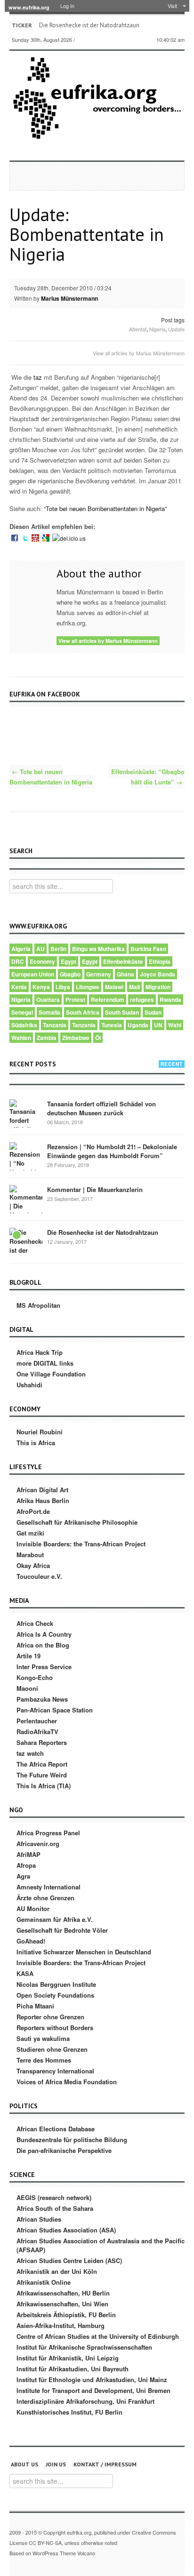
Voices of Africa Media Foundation (67, 2082)
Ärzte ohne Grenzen (45, 1898)
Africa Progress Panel (48, 1833)
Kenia (19, 987)
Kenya (41, 987)
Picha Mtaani (35, 2006)
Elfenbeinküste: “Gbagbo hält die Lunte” (148, 777)
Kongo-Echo (35, 1677)
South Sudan (122, 1012)
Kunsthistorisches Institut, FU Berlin (69, 2412)
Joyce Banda (158, 974)
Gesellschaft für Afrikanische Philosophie (77, 1522)
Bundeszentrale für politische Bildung (72, 2140)
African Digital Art (42, 1490)
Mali (134, 987)
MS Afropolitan (38, 1305)
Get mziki (30, 1533)
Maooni (27, 1688)
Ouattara (48, 1000)
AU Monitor (33, 1908)
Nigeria (157, 329)
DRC (18, 961)
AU (40, 949)
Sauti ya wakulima (43, 2038)
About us (24, 2464)
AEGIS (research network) (54, 2197)
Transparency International (55, 2071)
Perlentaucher (37, 1721)
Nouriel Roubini (40, 1432)
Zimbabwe (76, 1038)
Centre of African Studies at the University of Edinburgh (98, 2336)
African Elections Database (56, 2129)
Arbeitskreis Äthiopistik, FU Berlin (66, 2315)
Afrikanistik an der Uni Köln (57, 2271)
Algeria (21, 949)
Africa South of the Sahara (55, 2208)
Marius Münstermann (69, 298)
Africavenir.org (38, 1844)
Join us (56, 2464)
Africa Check (35, 1623)
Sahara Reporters (42, 1742)
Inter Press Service (44, 1667)
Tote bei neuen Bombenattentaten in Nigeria (51, 777)
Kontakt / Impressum (105, 2464)
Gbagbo (70, 974)
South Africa (83, 1012)
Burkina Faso (148, 949)
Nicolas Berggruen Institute (56, 1984)
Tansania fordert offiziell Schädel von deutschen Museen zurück (101, 1108)
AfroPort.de (33, 1511)
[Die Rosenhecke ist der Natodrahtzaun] (26, 1244)
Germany (99, 974)
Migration (158, 987)
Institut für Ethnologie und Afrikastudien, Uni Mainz (92, 2380)
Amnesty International (48, 1887)
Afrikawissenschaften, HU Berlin (63, 2293)
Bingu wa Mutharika (98, 949)
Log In (67, 6)
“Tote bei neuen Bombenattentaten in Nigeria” (105, 508)
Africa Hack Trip (40, 1352)
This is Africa (36, 1443)
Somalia (49, 1012)
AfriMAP (28, 1854)
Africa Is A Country (44, 1634)
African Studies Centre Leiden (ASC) (69, 2260)
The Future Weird (42, 1775)
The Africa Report (42, 1764)
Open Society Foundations (55, 1995)
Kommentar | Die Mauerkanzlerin (95, 1189)
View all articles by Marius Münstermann (139, 353)
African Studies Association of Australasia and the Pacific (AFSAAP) (101, 2245)
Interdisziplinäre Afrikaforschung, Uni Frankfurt (85, 2401)
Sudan (153, 1012)
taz (38, 377)
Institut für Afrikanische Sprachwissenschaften (84, 2347)
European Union (33, 974)
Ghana (125, 974)
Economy (42, 961)
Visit (172, 6)
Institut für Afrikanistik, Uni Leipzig (68, 2358)
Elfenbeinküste (123, 961)
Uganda (138, 1025)
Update (176, 329)
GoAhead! (31, 1941)
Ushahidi (29, 1385)
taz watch (30, 1753)
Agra (23, 1876)
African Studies (39, 2219)
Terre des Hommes (44, 2060)
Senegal (22, 1012)
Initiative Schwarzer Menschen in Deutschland (84, 1952)
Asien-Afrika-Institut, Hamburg (61, 2325)
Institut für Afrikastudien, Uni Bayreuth (73, 2369)
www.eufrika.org (29, 7)
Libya (63, 987)
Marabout (30, 1555)
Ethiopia (160, 961)
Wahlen (21, 1038)
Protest (75, 1000)
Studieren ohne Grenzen (52, 2049)
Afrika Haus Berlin (43, 1500)
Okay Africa (33, 1565)
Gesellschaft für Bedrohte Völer (62, 1930)
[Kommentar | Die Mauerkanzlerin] (26, 1201)
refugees (142, 1000)
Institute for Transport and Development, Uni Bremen (93, 2390)
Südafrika (24, 1025)
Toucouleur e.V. (39, 1576)
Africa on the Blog (43, 1645)
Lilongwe (88, 987)
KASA (25, 1973)
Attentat (138, 329)
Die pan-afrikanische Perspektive (64, 2150)
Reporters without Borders (55, 2028)
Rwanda (170, 1000)
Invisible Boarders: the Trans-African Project (81, 1544)
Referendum (108, 1000)
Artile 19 (28, 1656)
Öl (98, 1038)
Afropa (26, 1865)
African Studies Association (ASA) (66, 2230)
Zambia (47, 1038)
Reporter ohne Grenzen (50, 2017)
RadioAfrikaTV (37, 1732)
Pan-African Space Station (55, 1710)
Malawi (114, 987)
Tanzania (55, 1025)
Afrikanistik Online (44, 2282)
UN (158, 1025)
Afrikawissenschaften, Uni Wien (62, 2304)
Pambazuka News (42, 1699)
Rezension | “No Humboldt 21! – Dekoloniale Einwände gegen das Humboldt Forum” (112, 1151)
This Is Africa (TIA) (44, 1786)
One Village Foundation (51, 1374)
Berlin (58, 949)
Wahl (175, 1025)
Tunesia (112, 1025)
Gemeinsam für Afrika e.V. (55, 1919)
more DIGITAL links (45, 1363)
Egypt (69, 961)
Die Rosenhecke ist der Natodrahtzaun (89, 25)
